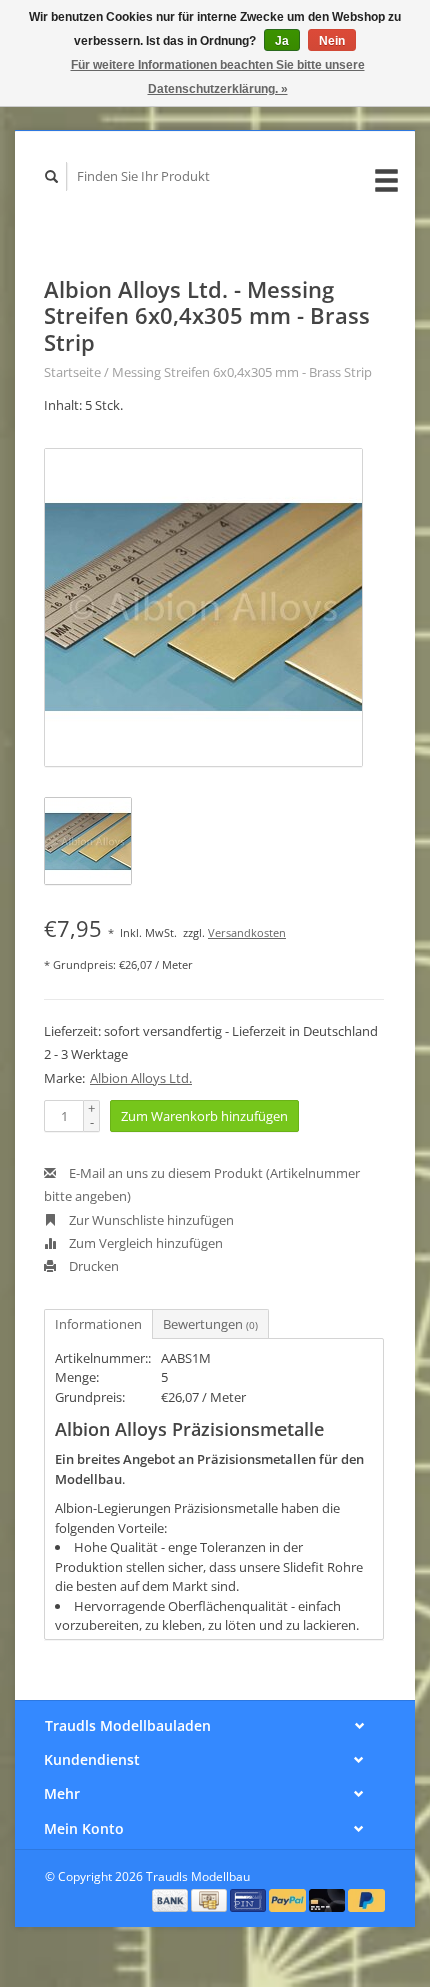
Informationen (98, 1324)
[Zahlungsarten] (172, 1899)
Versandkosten (247, 932)
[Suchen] (52, 176)
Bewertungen (210, 1324)
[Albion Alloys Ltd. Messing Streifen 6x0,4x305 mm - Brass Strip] (203, 607)
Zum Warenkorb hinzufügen (204, 1116)
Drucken (92, 1266)
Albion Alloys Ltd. (141, 1078)
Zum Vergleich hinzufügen (144, 1243)
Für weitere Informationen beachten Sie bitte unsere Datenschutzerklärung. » (218, 77)
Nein (332, 41)
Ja (282, 41)
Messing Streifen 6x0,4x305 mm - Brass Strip (242, 372)
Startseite (72, 372)
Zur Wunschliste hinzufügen (150, 1220)
